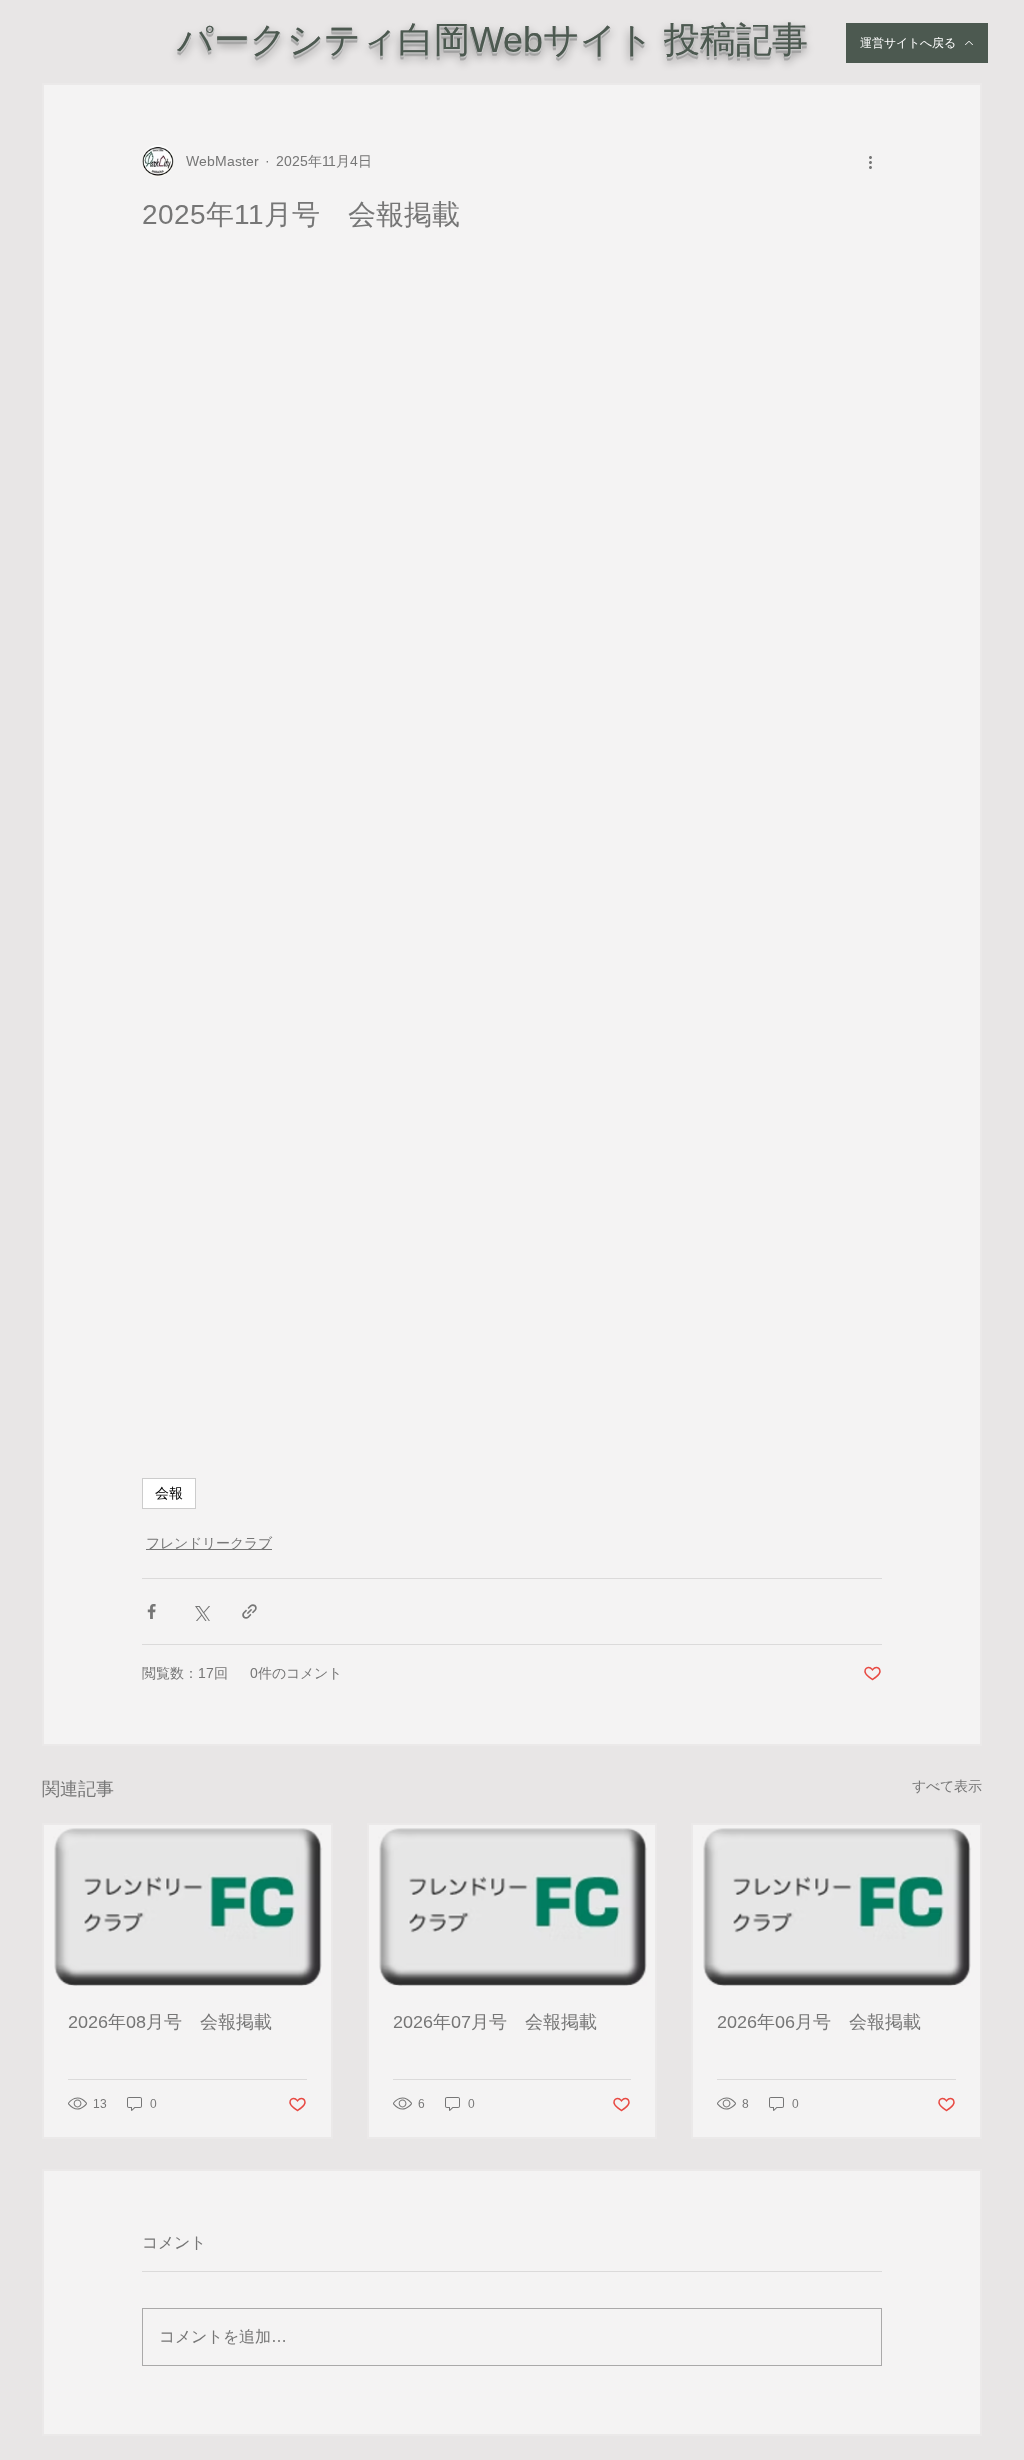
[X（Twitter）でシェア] (200, 1611)
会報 (169, 1493)
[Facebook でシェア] (151, 1611)
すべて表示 (947, 1786)
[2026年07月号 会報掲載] (512, 1905)
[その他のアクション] (870, 161)
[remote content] (512, 820)
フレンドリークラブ (209, 1543)
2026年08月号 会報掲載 (170, 2022)
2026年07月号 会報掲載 (495, 2022)
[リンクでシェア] (249, 1611)
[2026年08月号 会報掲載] (187, 1905)
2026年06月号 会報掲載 (819, 2022)
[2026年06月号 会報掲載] (836, 1905)
